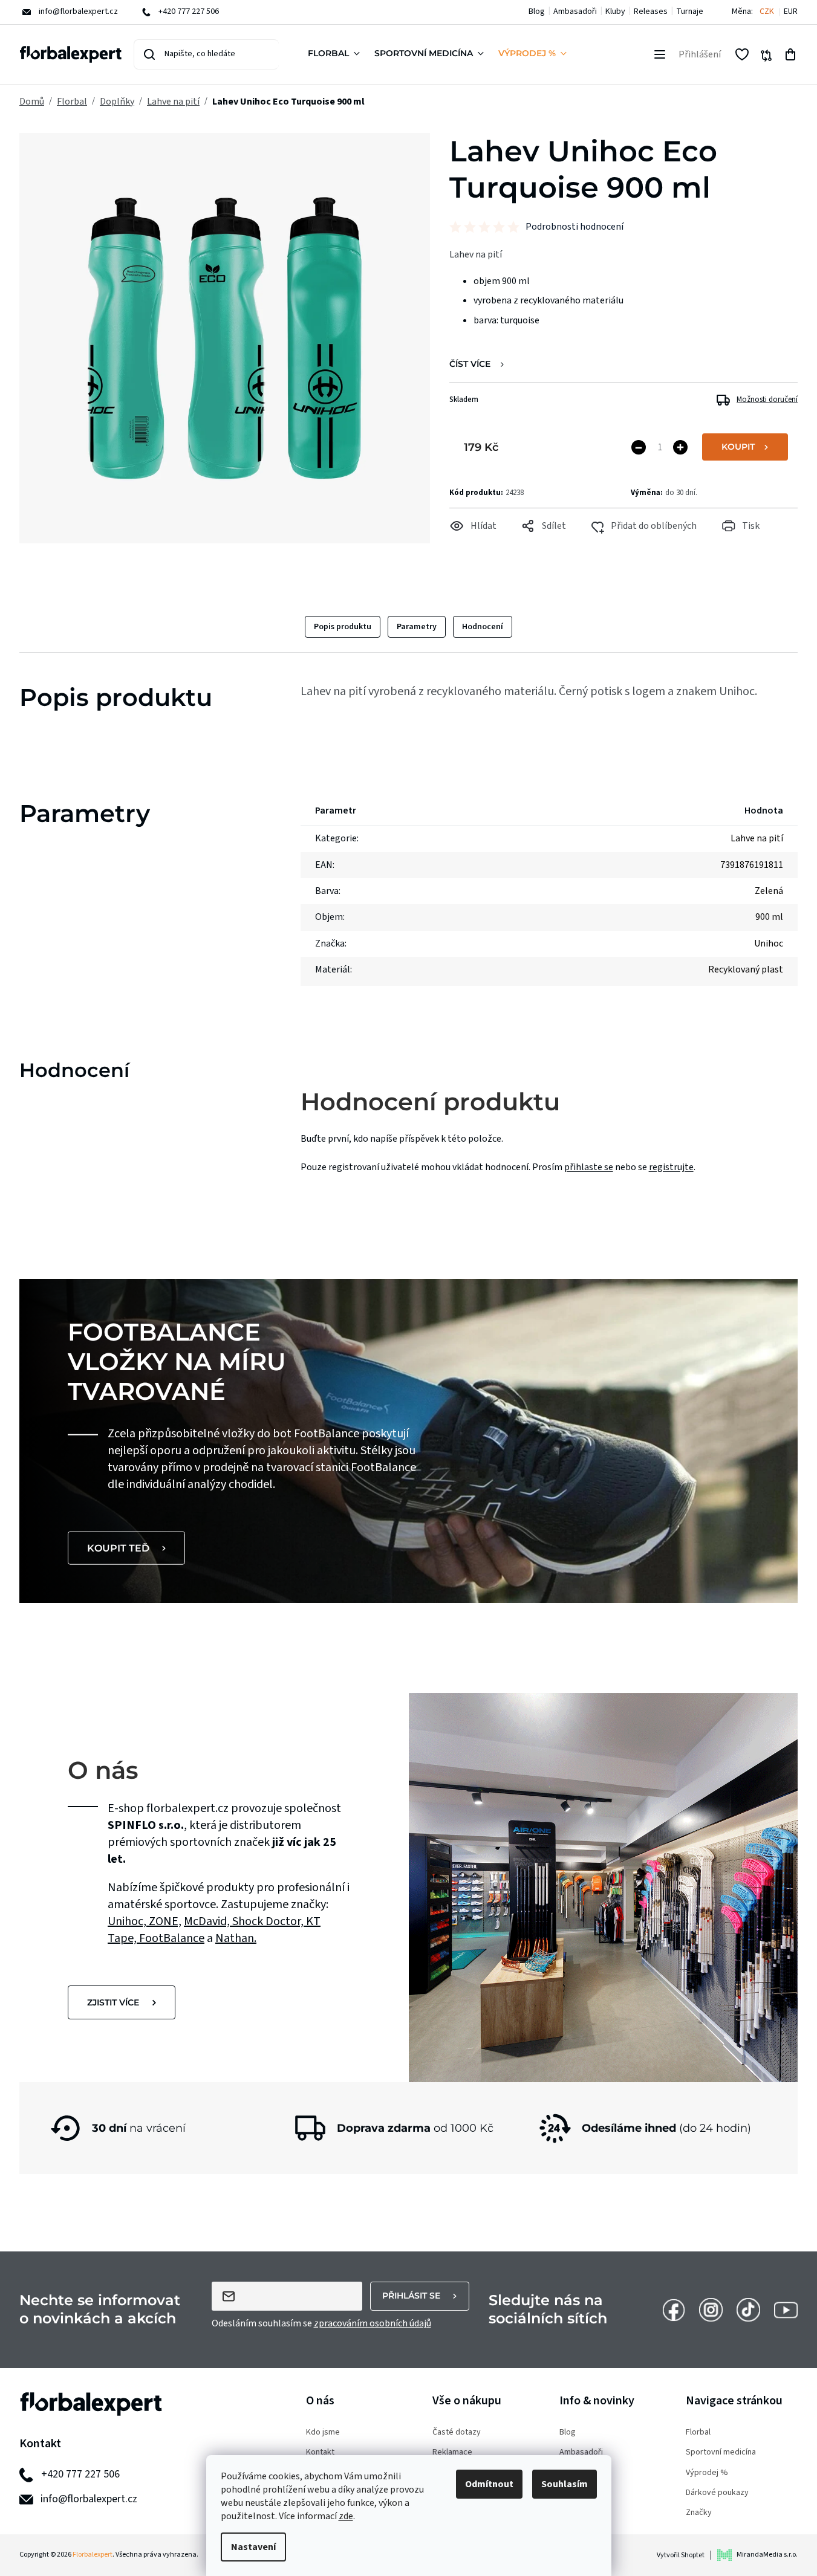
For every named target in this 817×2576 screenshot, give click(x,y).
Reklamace (452, 2452)
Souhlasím (565, 2484)
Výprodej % (707, 2473)
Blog (537, 11)
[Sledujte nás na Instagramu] (711, 2309)
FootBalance (172, 1938)
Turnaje (690, 11)
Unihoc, (128, 1921)
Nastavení (253, 2547)
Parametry (417, 627)
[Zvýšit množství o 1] (680, 447)
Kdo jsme (323, 2432)
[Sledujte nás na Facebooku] (673, 2309)
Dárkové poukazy (717, 2493)
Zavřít (474, 542)
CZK (767, 12)
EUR (791, 12)
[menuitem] (336, 54)
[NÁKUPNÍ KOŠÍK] (790, 54)
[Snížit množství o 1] (639, 447)
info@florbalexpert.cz (89, 2499)
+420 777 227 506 (80, 2474)
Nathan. (236, 1938)
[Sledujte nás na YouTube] (786, 2309)
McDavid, (208, 1921)
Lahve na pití (757, 838)
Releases (651, 11)
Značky (699, 2513)
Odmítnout (489, 2484)
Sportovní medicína (721, 2452)
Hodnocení (483, 627)
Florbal (698, 2432)
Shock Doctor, (269, 1921)
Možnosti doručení (767, 400)
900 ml (769, 917)
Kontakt (320, 2452)
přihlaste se (589, 1167)
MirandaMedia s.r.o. (767, 2555)
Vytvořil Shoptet (681, 2555)
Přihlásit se (411, 2296)
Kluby (615, 11)
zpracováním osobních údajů (373, 2323)
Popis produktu (343, 627)
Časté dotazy (457, 2432)
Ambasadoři (575, 11)
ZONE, (165, 1921)
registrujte (671, 1167)
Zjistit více (113, 2002)
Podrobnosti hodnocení (575, 227)
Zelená (769, 891)
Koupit (738, 447)
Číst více (470, 364)
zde (346, 2516)
